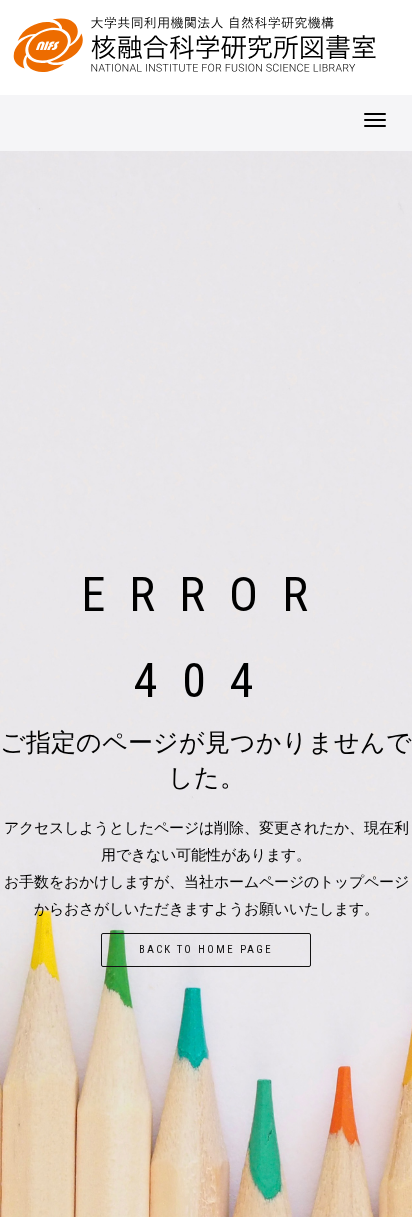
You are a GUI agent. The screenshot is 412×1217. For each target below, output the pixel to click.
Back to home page (206, 949)
